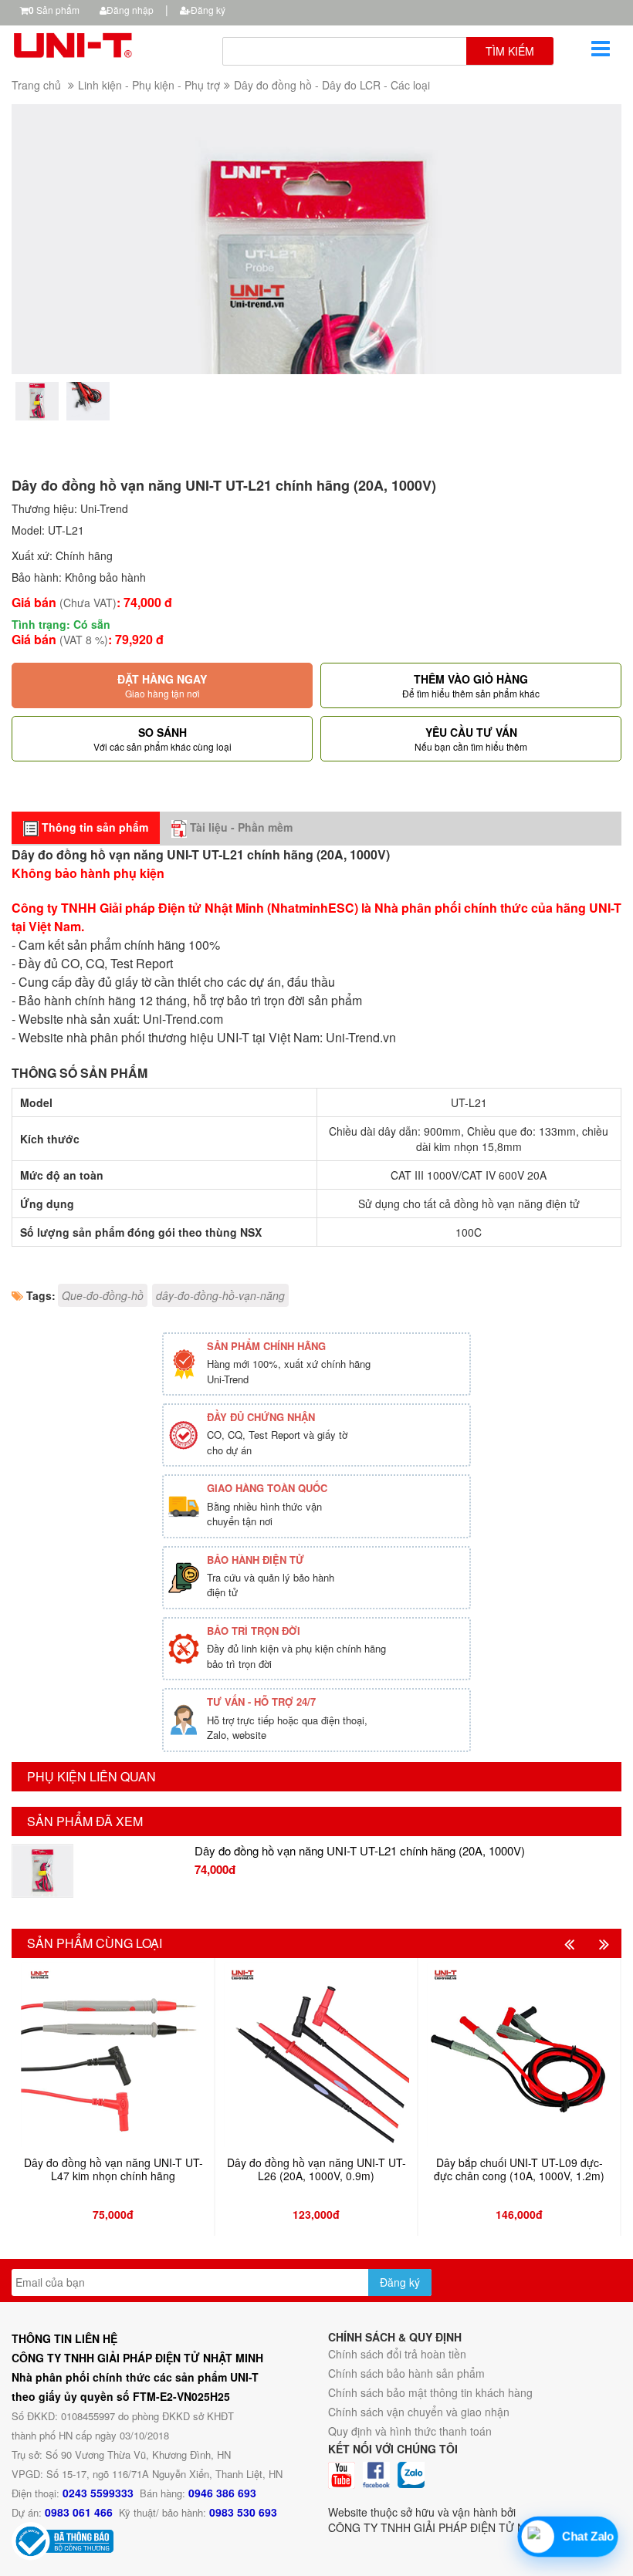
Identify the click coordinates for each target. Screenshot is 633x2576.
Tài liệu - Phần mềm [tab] (240, 827)
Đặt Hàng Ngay (162, 685)
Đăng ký (208, 10)
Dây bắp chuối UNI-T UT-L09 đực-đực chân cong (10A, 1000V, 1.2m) (519, 2170)
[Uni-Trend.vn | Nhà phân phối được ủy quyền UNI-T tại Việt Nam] (105, 43)
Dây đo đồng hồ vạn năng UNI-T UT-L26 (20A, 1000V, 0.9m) (316, 2170)
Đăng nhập (130, 10)
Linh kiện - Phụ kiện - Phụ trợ (149, 85)
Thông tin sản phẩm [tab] (93, 827)
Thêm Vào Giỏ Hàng (471, 685)
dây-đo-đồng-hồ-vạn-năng (220, 1295)
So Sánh (162, 739)
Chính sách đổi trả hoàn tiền (397, 2354)
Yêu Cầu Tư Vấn (471, 739)
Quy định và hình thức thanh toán (410, 2431)
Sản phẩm (54, 10)
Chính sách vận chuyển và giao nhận (419, 2412)
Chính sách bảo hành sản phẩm (406, 2373)
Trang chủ (36, 85)
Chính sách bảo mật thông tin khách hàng (430, 2392)
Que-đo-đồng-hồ (103, 1295)
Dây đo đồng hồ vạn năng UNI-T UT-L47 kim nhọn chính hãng (113, 2170)
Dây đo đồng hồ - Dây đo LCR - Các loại (332, 85)
